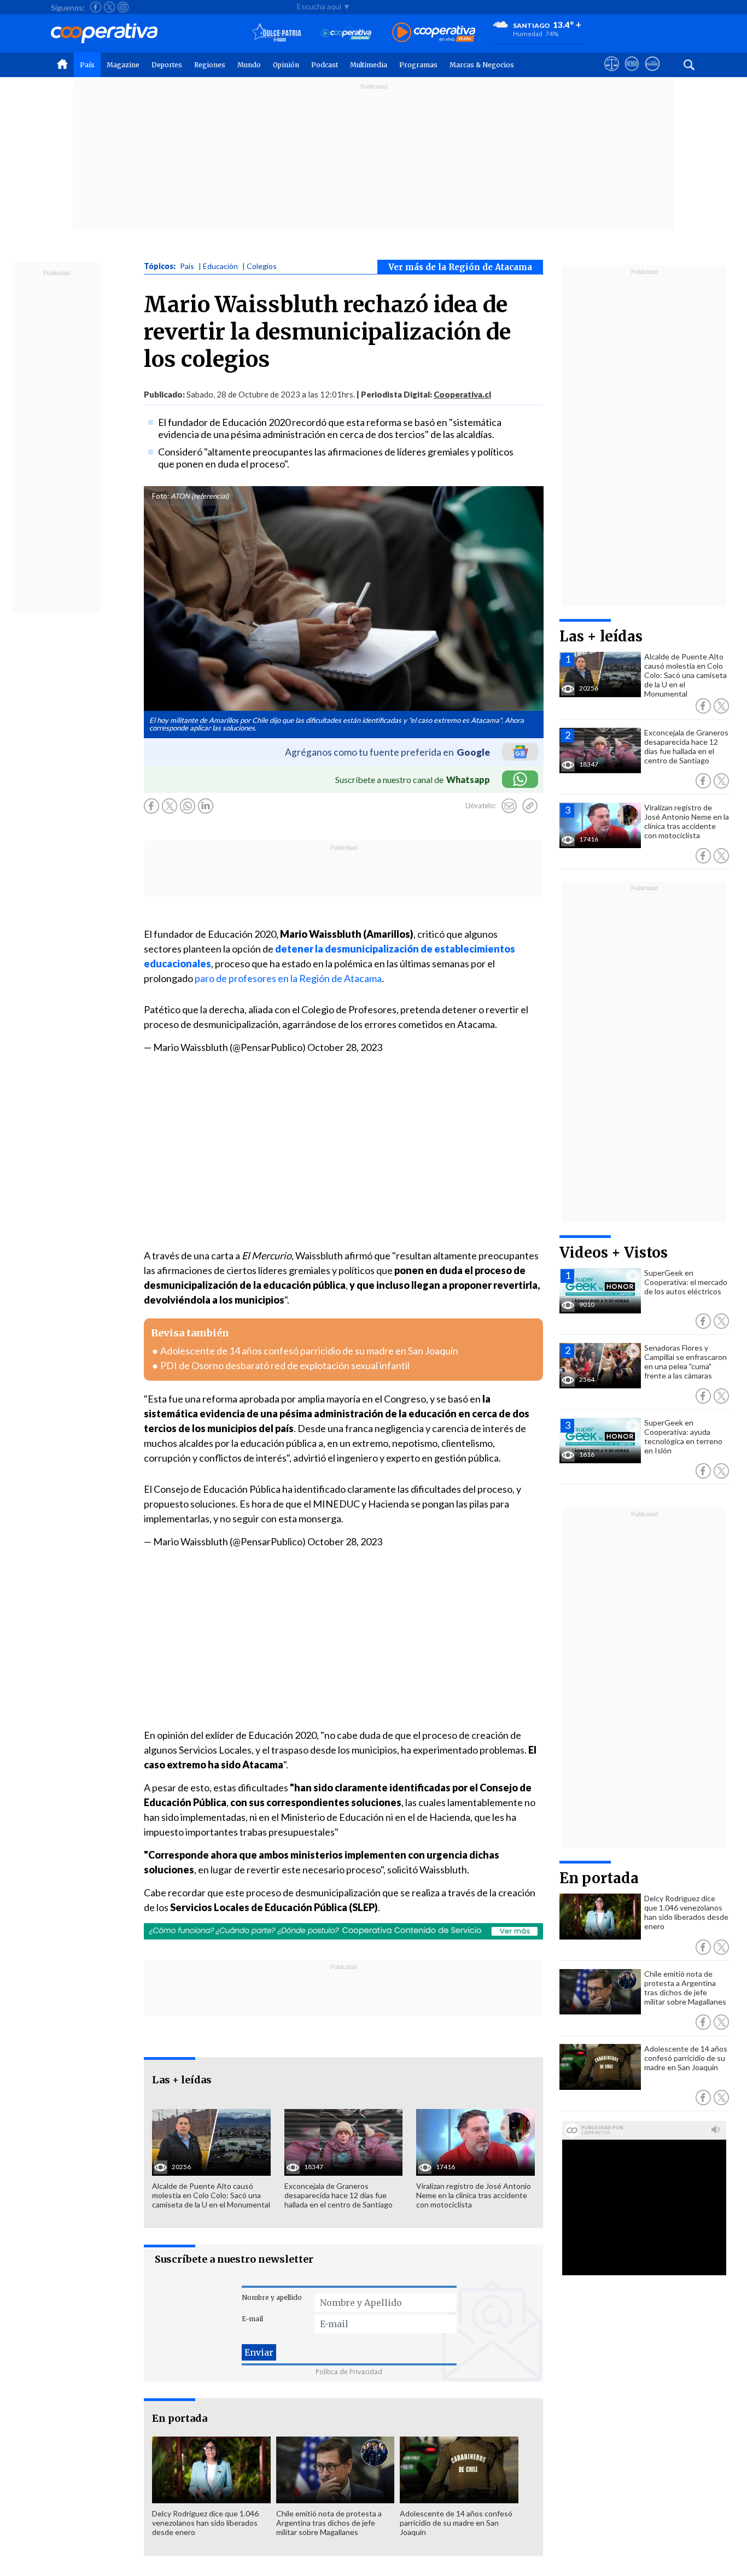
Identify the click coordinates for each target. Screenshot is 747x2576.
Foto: (161, 496)
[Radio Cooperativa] (434, 33)
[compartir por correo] (509, 806)
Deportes (167, 65)
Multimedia (369, 65)
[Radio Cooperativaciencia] (346, 33)
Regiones (210, 65)
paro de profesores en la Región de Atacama (288, 978)
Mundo (249, 65)
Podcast (325, 65)
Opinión (286, 65)
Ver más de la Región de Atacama (460, 267)
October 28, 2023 (345, 1047)
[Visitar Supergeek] (652, 74)
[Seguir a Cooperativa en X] (109, 7)
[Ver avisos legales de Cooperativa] (612, 74)
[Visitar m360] (632, 74)
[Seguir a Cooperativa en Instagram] (123, 7)
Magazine (123, 65)
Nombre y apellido (272, 2297)
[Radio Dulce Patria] (276, 33)
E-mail (252, 2319)
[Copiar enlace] (530, 806)
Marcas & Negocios (482, 65)
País (87, 65)
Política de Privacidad (349, 2372)
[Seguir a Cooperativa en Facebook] (96, 7)
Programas (418, 65)
